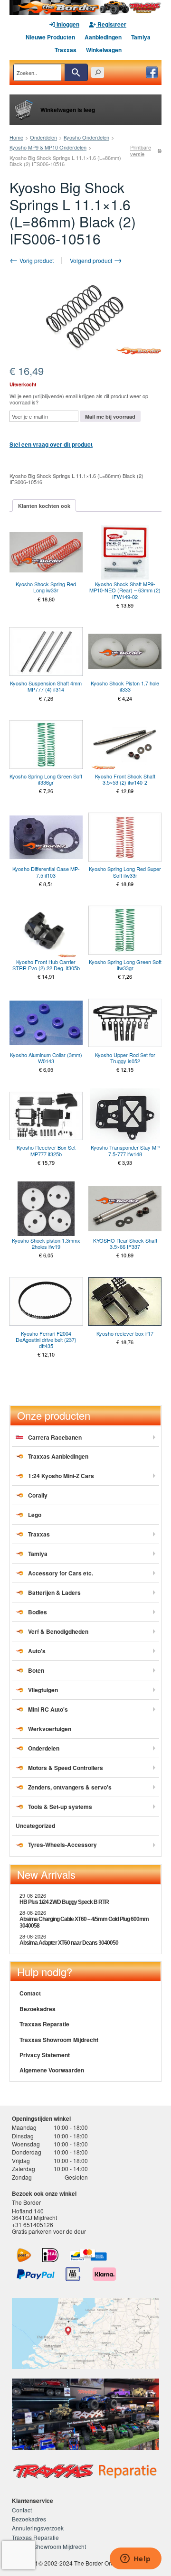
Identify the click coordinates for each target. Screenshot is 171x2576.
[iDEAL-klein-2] (51, 2255)
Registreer (111, 24)
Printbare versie (141, 150)
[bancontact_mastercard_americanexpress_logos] (88, 2255)
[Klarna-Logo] (104, 2274)
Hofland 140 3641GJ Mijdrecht (34, 2214)
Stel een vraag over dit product (51, 444)
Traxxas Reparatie (44, 2024)
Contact (30, 1993)
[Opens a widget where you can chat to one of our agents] (135, 2559)
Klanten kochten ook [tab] (44, 506)
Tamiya (141, 37)
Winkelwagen (104, 50)
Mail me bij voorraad (110, 417)
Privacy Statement (45, 2055)
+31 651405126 (33, 2225)
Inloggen (67, 24)
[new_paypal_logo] (36, 2274)
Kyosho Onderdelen (86, 137)
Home (16, 137)
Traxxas (66, 50)
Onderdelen (43, 137)
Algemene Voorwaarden (52, 2070)
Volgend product (92, 260)
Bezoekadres (38, 2009)
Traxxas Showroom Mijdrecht (59, 2040)
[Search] (76, 72)
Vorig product (36, 260)
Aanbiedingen (103, 37)
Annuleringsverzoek (38, 2528)
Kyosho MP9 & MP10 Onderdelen (48, 147)
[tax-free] (73, 2274)
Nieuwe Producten (50, 37)
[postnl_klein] (24, 2255)
